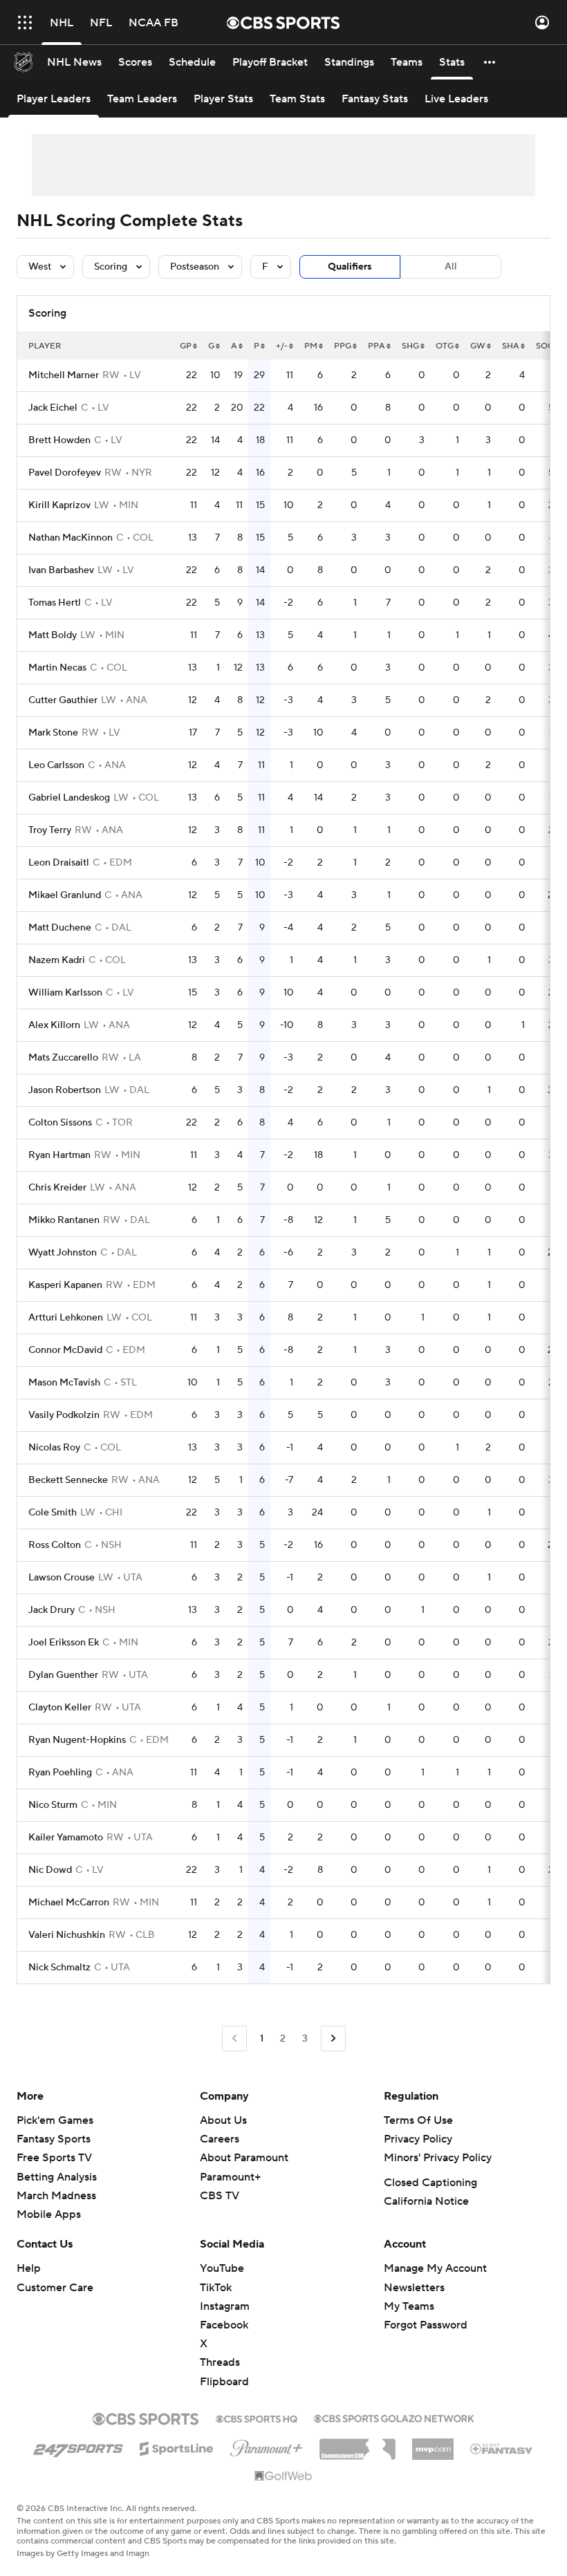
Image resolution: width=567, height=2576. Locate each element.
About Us (223, 2120)
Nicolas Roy (54, 1448)
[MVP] (433, 2444)
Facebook (224, 2325)
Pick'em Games (55, 2120)
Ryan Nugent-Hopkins (77, 1740)
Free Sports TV (54, 2158)
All (451, 267)
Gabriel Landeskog (69, 798)
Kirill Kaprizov (59, 505)
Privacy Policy (418, 2139)
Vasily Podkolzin (64, 1415)
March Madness (56, 2196)
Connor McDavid (65, 1350)
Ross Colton (55, 1545)
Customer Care (55, 2288)
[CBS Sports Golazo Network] (394, 2417)
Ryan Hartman (59, 1155)
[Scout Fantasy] (502, 2448)
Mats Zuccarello (63, 1058)
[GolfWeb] (283, 2476)
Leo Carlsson (56, 765)
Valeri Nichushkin (67, 1935)
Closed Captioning (430, 2183)
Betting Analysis (57, 2177)
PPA (377, 346)
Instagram (225, 2306)
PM (311, 346)
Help (29, 2268)
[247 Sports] (78, 2446)
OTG (445, 346)
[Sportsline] (177, 2447)
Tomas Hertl (55, 603)
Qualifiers (350, 267)
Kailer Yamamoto (66, 1838)
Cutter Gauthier (63, 700)
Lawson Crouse (62, 1578)
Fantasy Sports (54, 2139)
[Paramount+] (267, 2445)
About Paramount (244, 2158)
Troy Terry (50, 830)
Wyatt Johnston (63, 1253)
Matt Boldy (53, 635)
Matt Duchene (60, 928)
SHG (410, 346)
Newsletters (414, 2288)
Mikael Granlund (65, 895)
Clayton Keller (60, 1708)
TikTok (216, 2288)
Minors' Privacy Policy (438, 2158)
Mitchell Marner (64, 375)
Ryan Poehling (60, 1773)
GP (186, 346)
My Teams (409, 2306)
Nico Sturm (53, 1805)
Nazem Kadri (57, 960)
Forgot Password (426, 2325)
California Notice (426, 2201)
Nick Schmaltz (59, 1968)
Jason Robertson (65, 1090)
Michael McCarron (69, 1903)
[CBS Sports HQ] (257, 2418)
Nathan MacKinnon (71, 538)
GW (478, 346)
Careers (220, 2139)
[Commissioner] (357, 2444)
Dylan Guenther (63, 1675)
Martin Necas (57, 668)
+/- (282, 346)
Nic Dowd (50, 1870)
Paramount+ (230, 2177)
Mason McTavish (64, 1383)
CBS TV (220, 2196)
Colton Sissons (60, 1123)
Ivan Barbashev (61, 570)
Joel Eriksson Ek (64, 1643)
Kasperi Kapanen (65, 1285)
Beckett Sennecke (68, 1480)
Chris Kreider (57, 1188)
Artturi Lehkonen (66, 1318)
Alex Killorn (54, 1025)
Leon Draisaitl (59, 863)
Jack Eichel (53, 408)
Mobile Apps (49, 2214)
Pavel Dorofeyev (65, 473)
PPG (343, 346)
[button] (25, 22)
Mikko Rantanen (64, 1220)
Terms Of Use (418, 2120)
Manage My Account (435, 2268)
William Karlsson (65, 993)
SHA (511, 346)
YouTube (222, 2268)
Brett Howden (59, 440)
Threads (220, 2362)
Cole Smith (53, 1513)
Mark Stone (53, 733)
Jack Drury (52, 1610)
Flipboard (224, 2382)
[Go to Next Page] (333, 2038)
